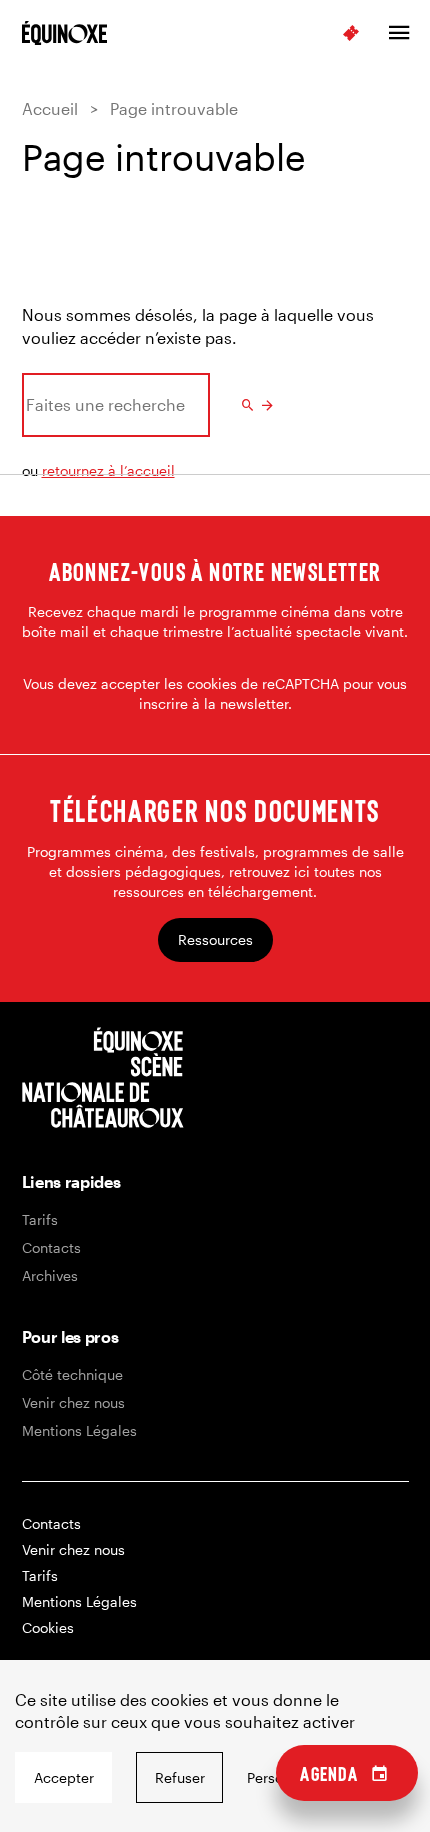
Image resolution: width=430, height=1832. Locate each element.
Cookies (48, 1627)
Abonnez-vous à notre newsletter (214, 571)
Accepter (64, 1777)
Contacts (51, 1247)
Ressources (215, 939)
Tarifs (40, 1219)
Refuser (180, 1777)
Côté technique (72, 1374)
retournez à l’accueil (108, 470)
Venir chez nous (73, 1402)
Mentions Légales (79, 1430)
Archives (50, 1275)
